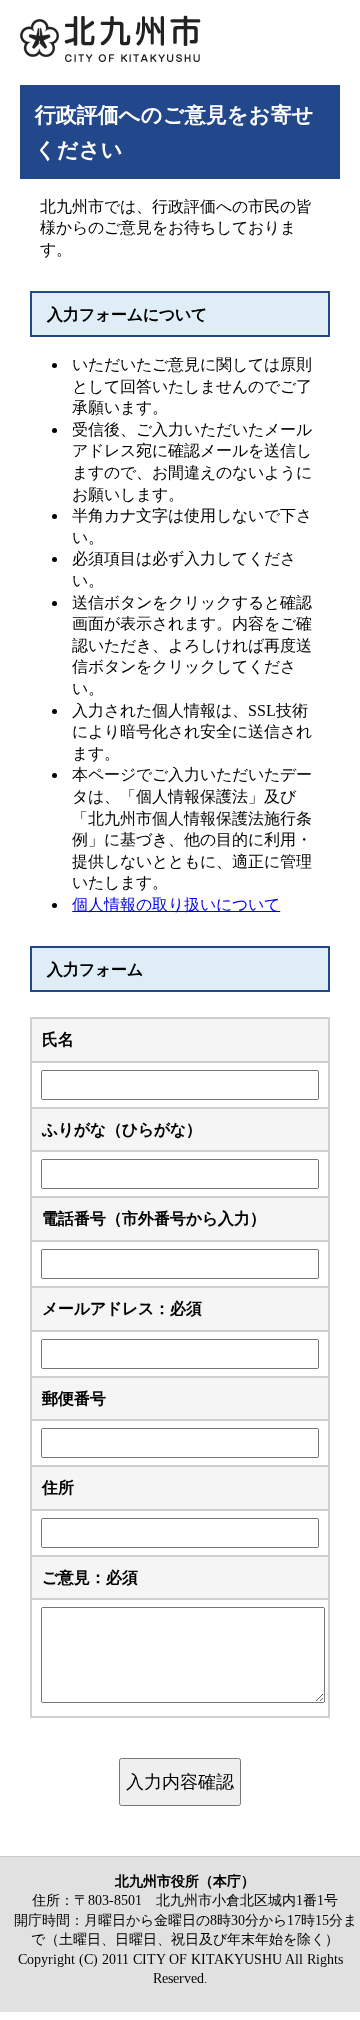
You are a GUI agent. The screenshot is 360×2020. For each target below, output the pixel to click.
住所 (58, 1487)
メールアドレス (122, 1308)
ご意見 (90, 1577)
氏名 (58, 1039)
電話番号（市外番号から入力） (154, 1218)
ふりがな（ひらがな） (122, 1129)
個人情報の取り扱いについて (176, 904)
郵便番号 (74, 1398)
